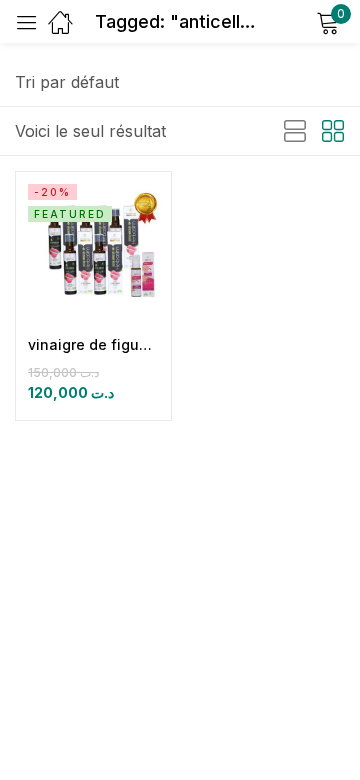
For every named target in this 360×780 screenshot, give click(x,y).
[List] (295, 132)
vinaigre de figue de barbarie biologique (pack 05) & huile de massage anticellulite (93, 344)
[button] (67, 82)
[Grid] (333, 132)
